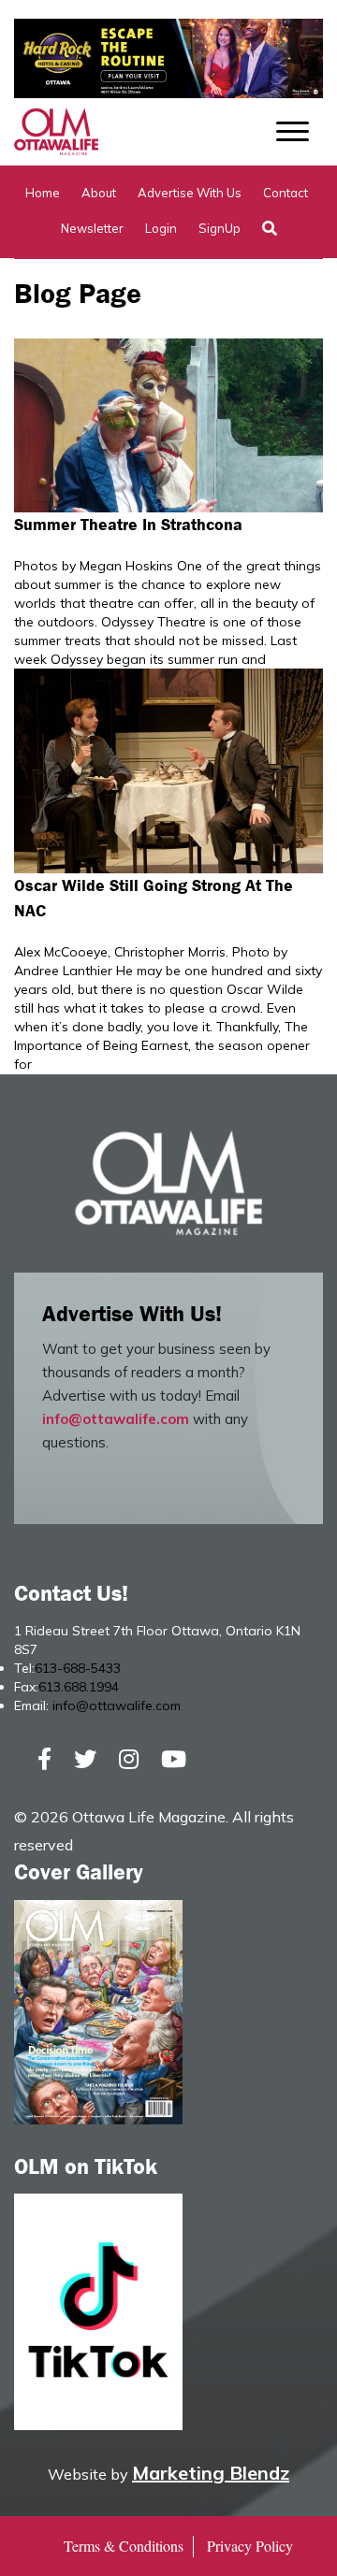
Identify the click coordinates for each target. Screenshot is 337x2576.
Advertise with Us (190, 193)
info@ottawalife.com (116, 1419)
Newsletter (92, 228)
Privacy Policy (250, 2546)
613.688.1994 (79, 1687)
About (99, 193)
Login (161, 228)
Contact (286, 193)
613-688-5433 (78, 1668)
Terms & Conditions (124, 2546)
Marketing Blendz (211, 2473)
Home (43, 193)
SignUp (220, 228)
